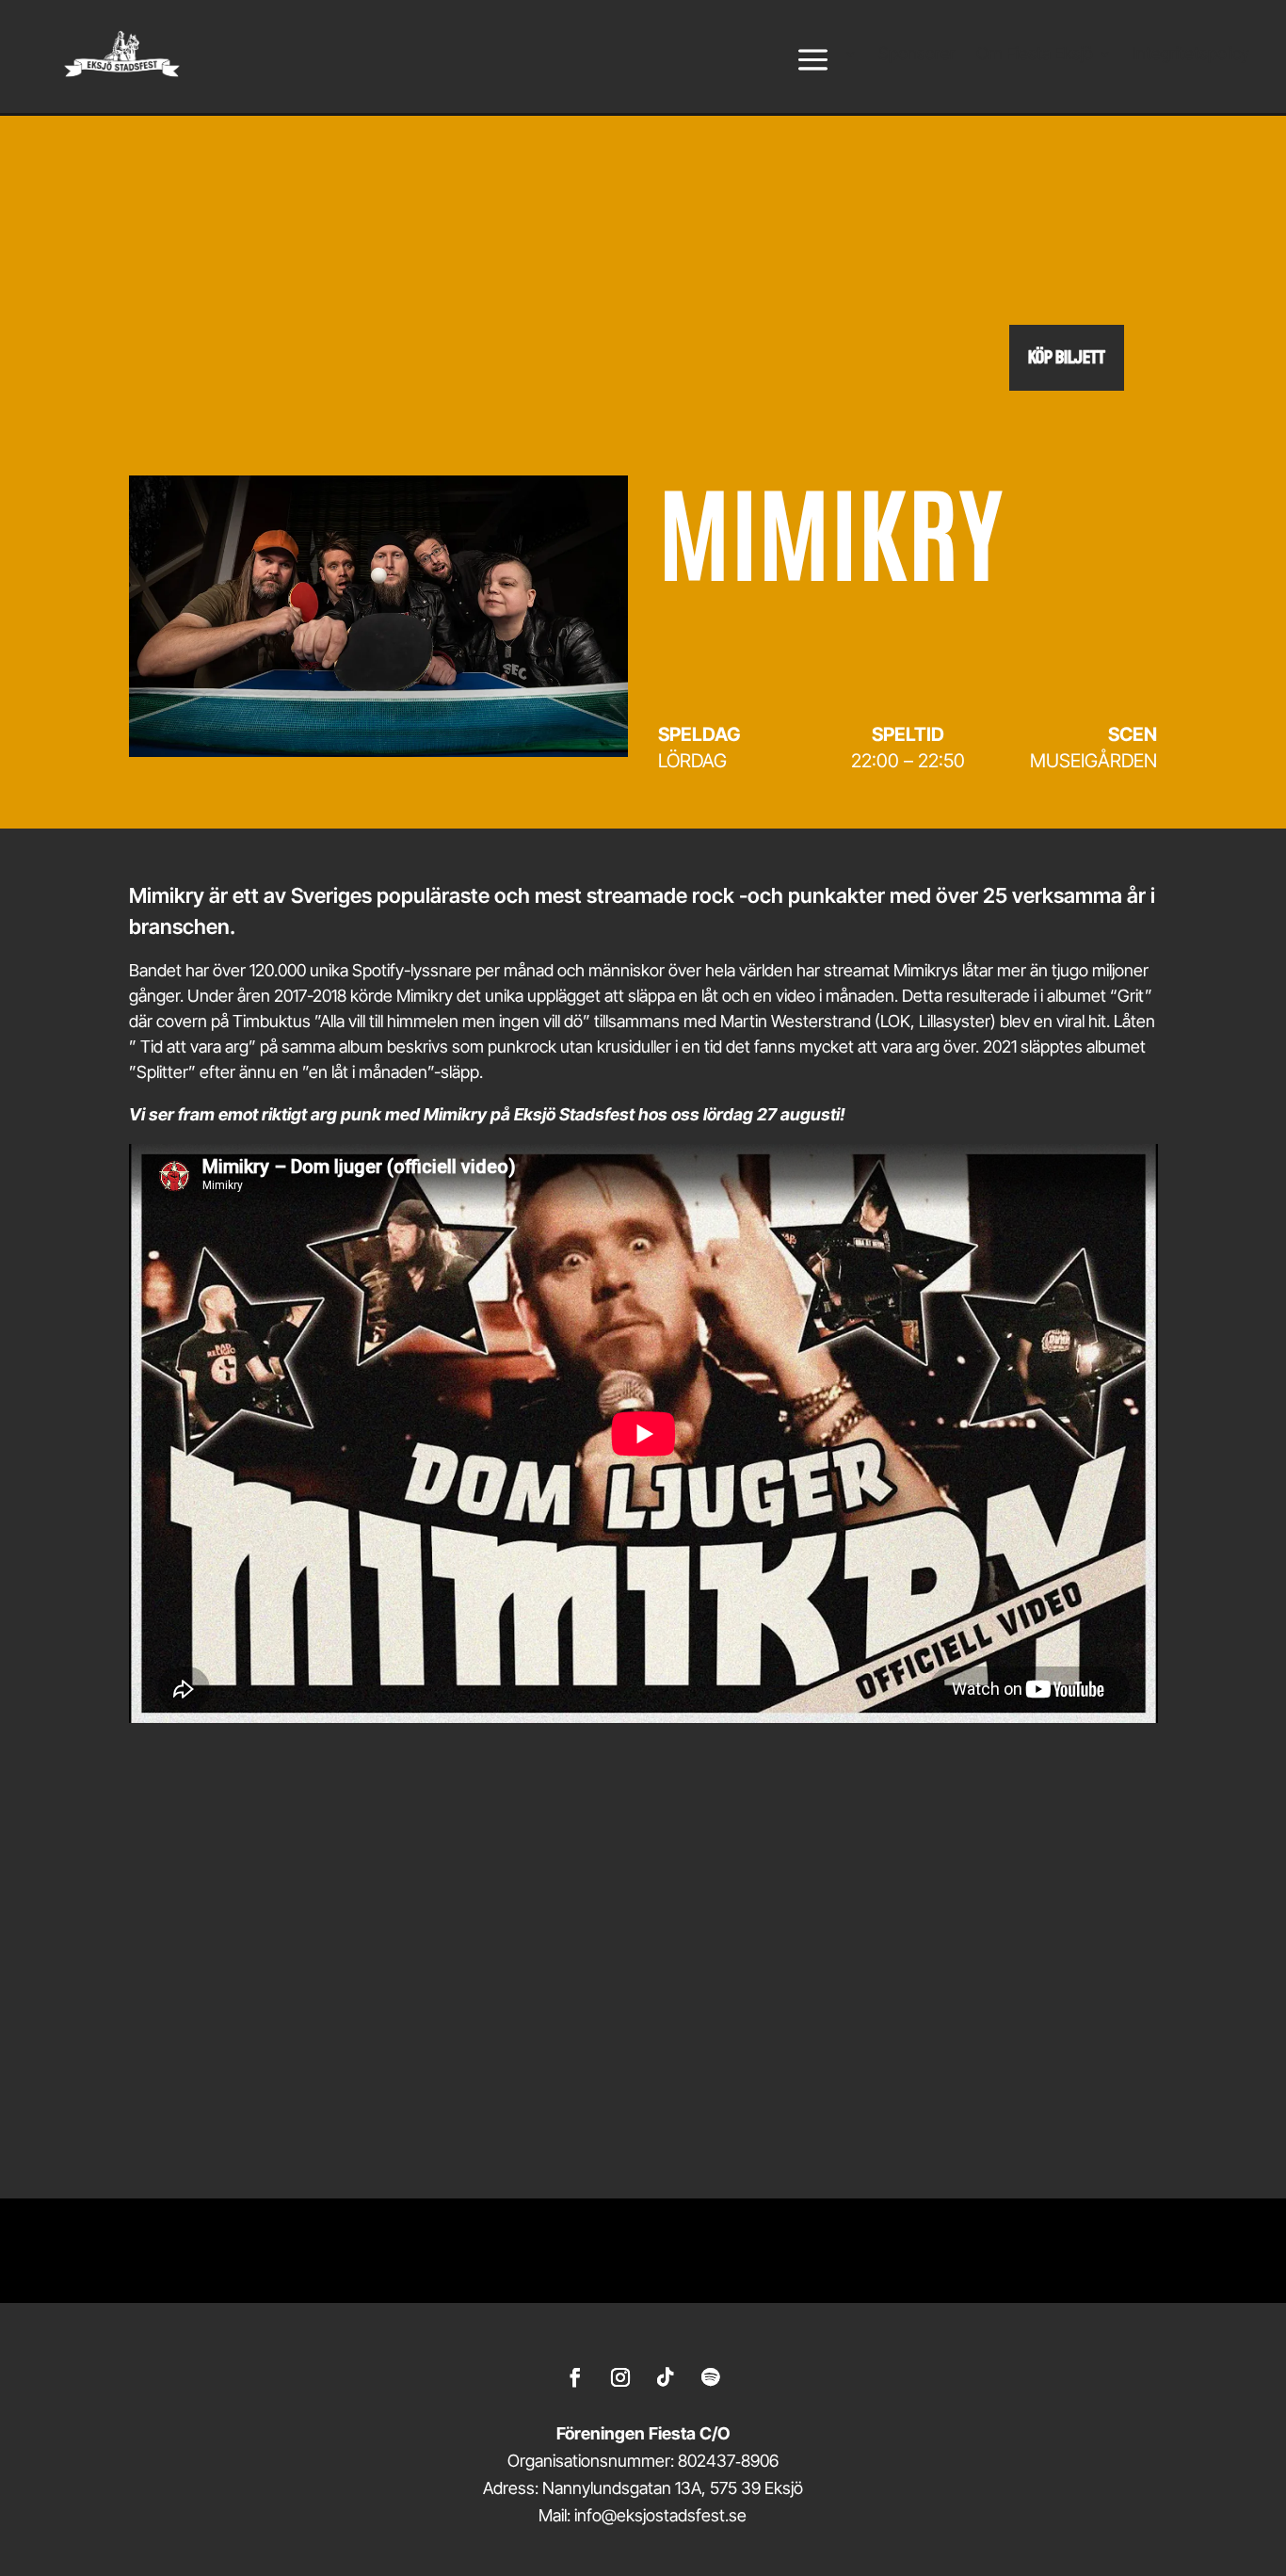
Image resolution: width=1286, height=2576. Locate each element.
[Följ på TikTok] (666, 2377)
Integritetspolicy (1191, 55)
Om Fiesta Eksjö (1035, 55)
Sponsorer (917, 55)
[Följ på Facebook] (575, 2377)
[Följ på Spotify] (711, 2377)
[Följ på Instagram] (620, 2377)
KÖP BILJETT (1067, 357)
